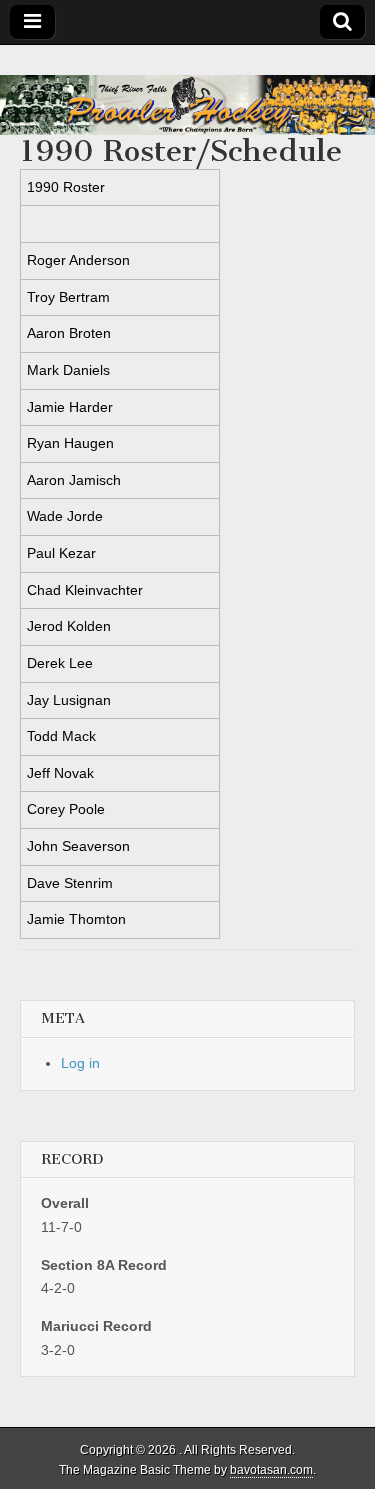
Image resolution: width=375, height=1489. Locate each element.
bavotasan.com (271, 1470)
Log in (80, 1063)
